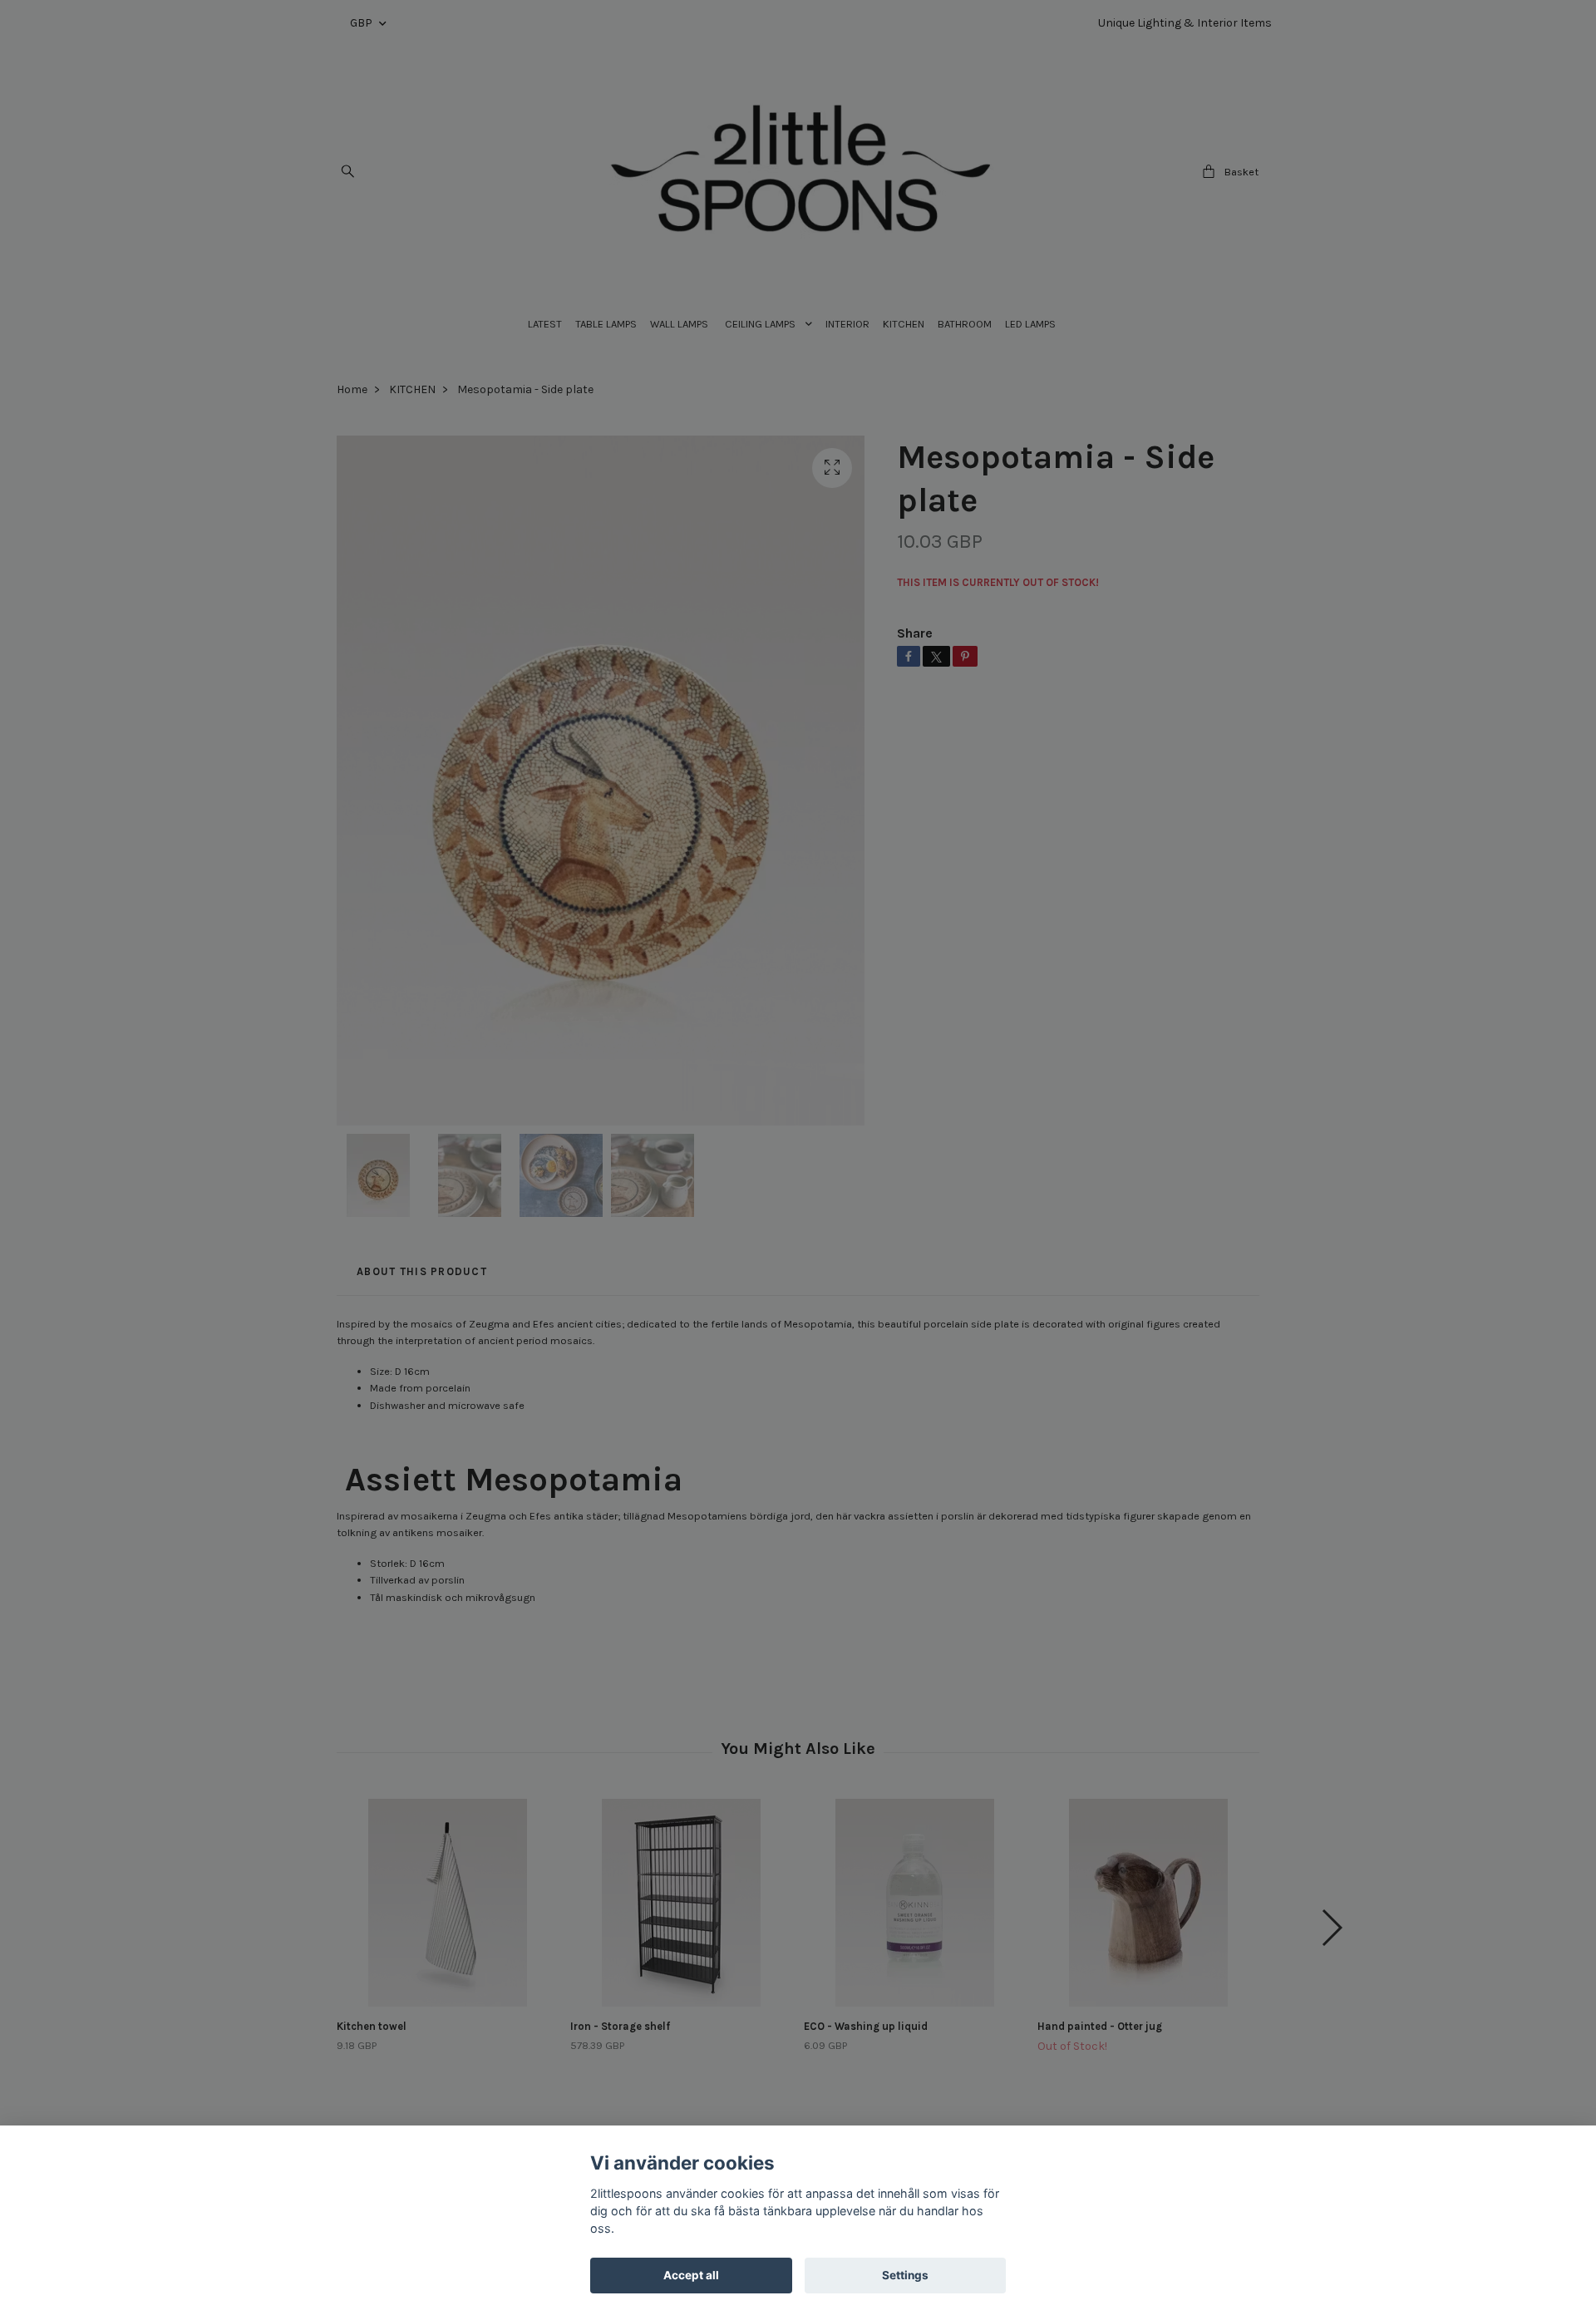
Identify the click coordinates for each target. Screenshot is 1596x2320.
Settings (905, 2275)
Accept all (691, 2275)
